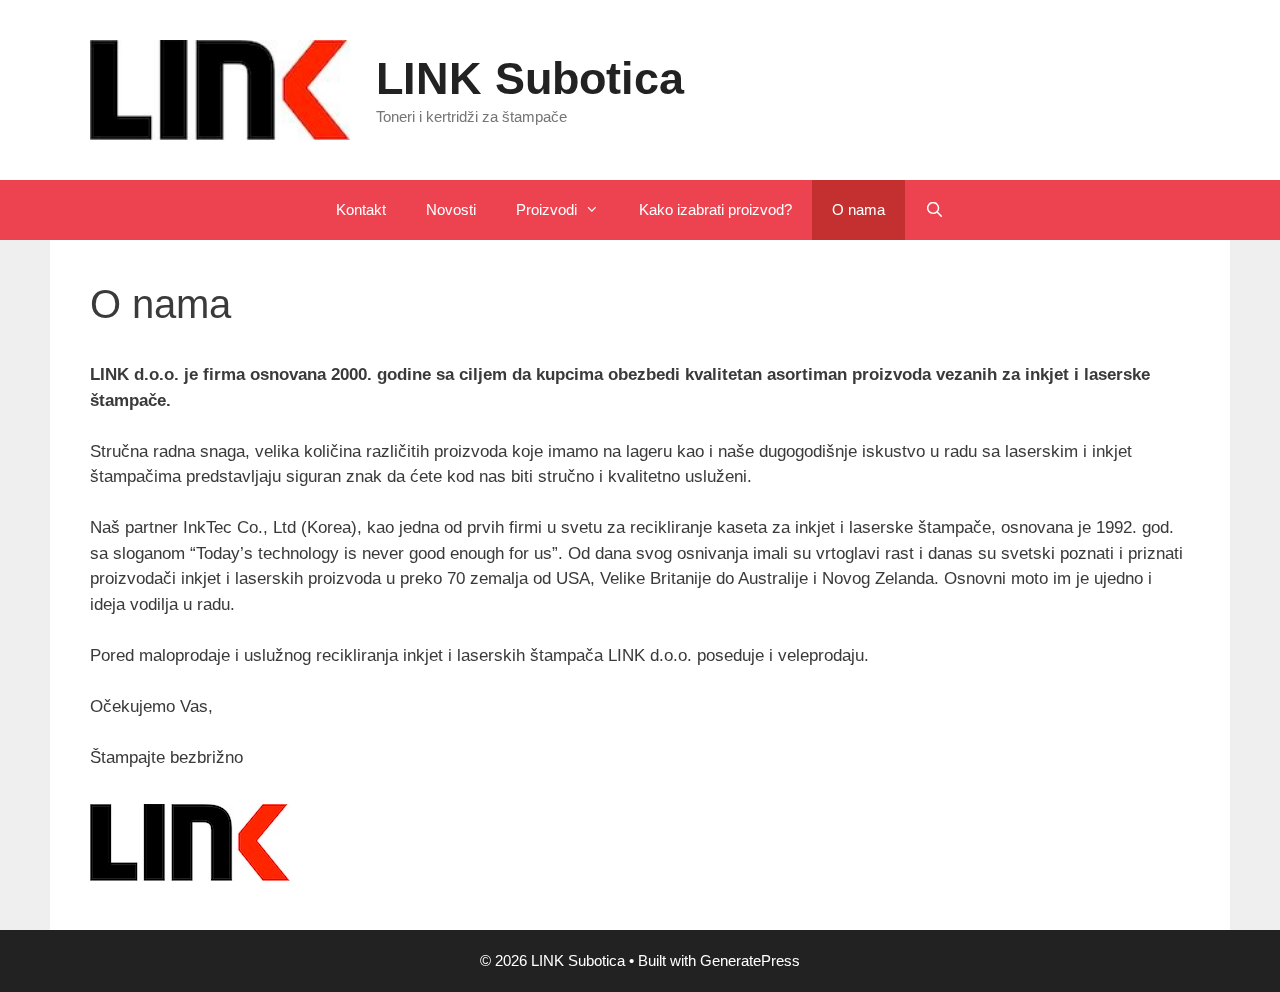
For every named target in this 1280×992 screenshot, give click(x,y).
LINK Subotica (530, 78)
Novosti (451, 209)
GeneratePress (750, 960)
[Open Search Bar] (934, 210)
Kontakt (361, 209)
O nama (858, 209)
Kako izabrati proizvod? (715, 209)
